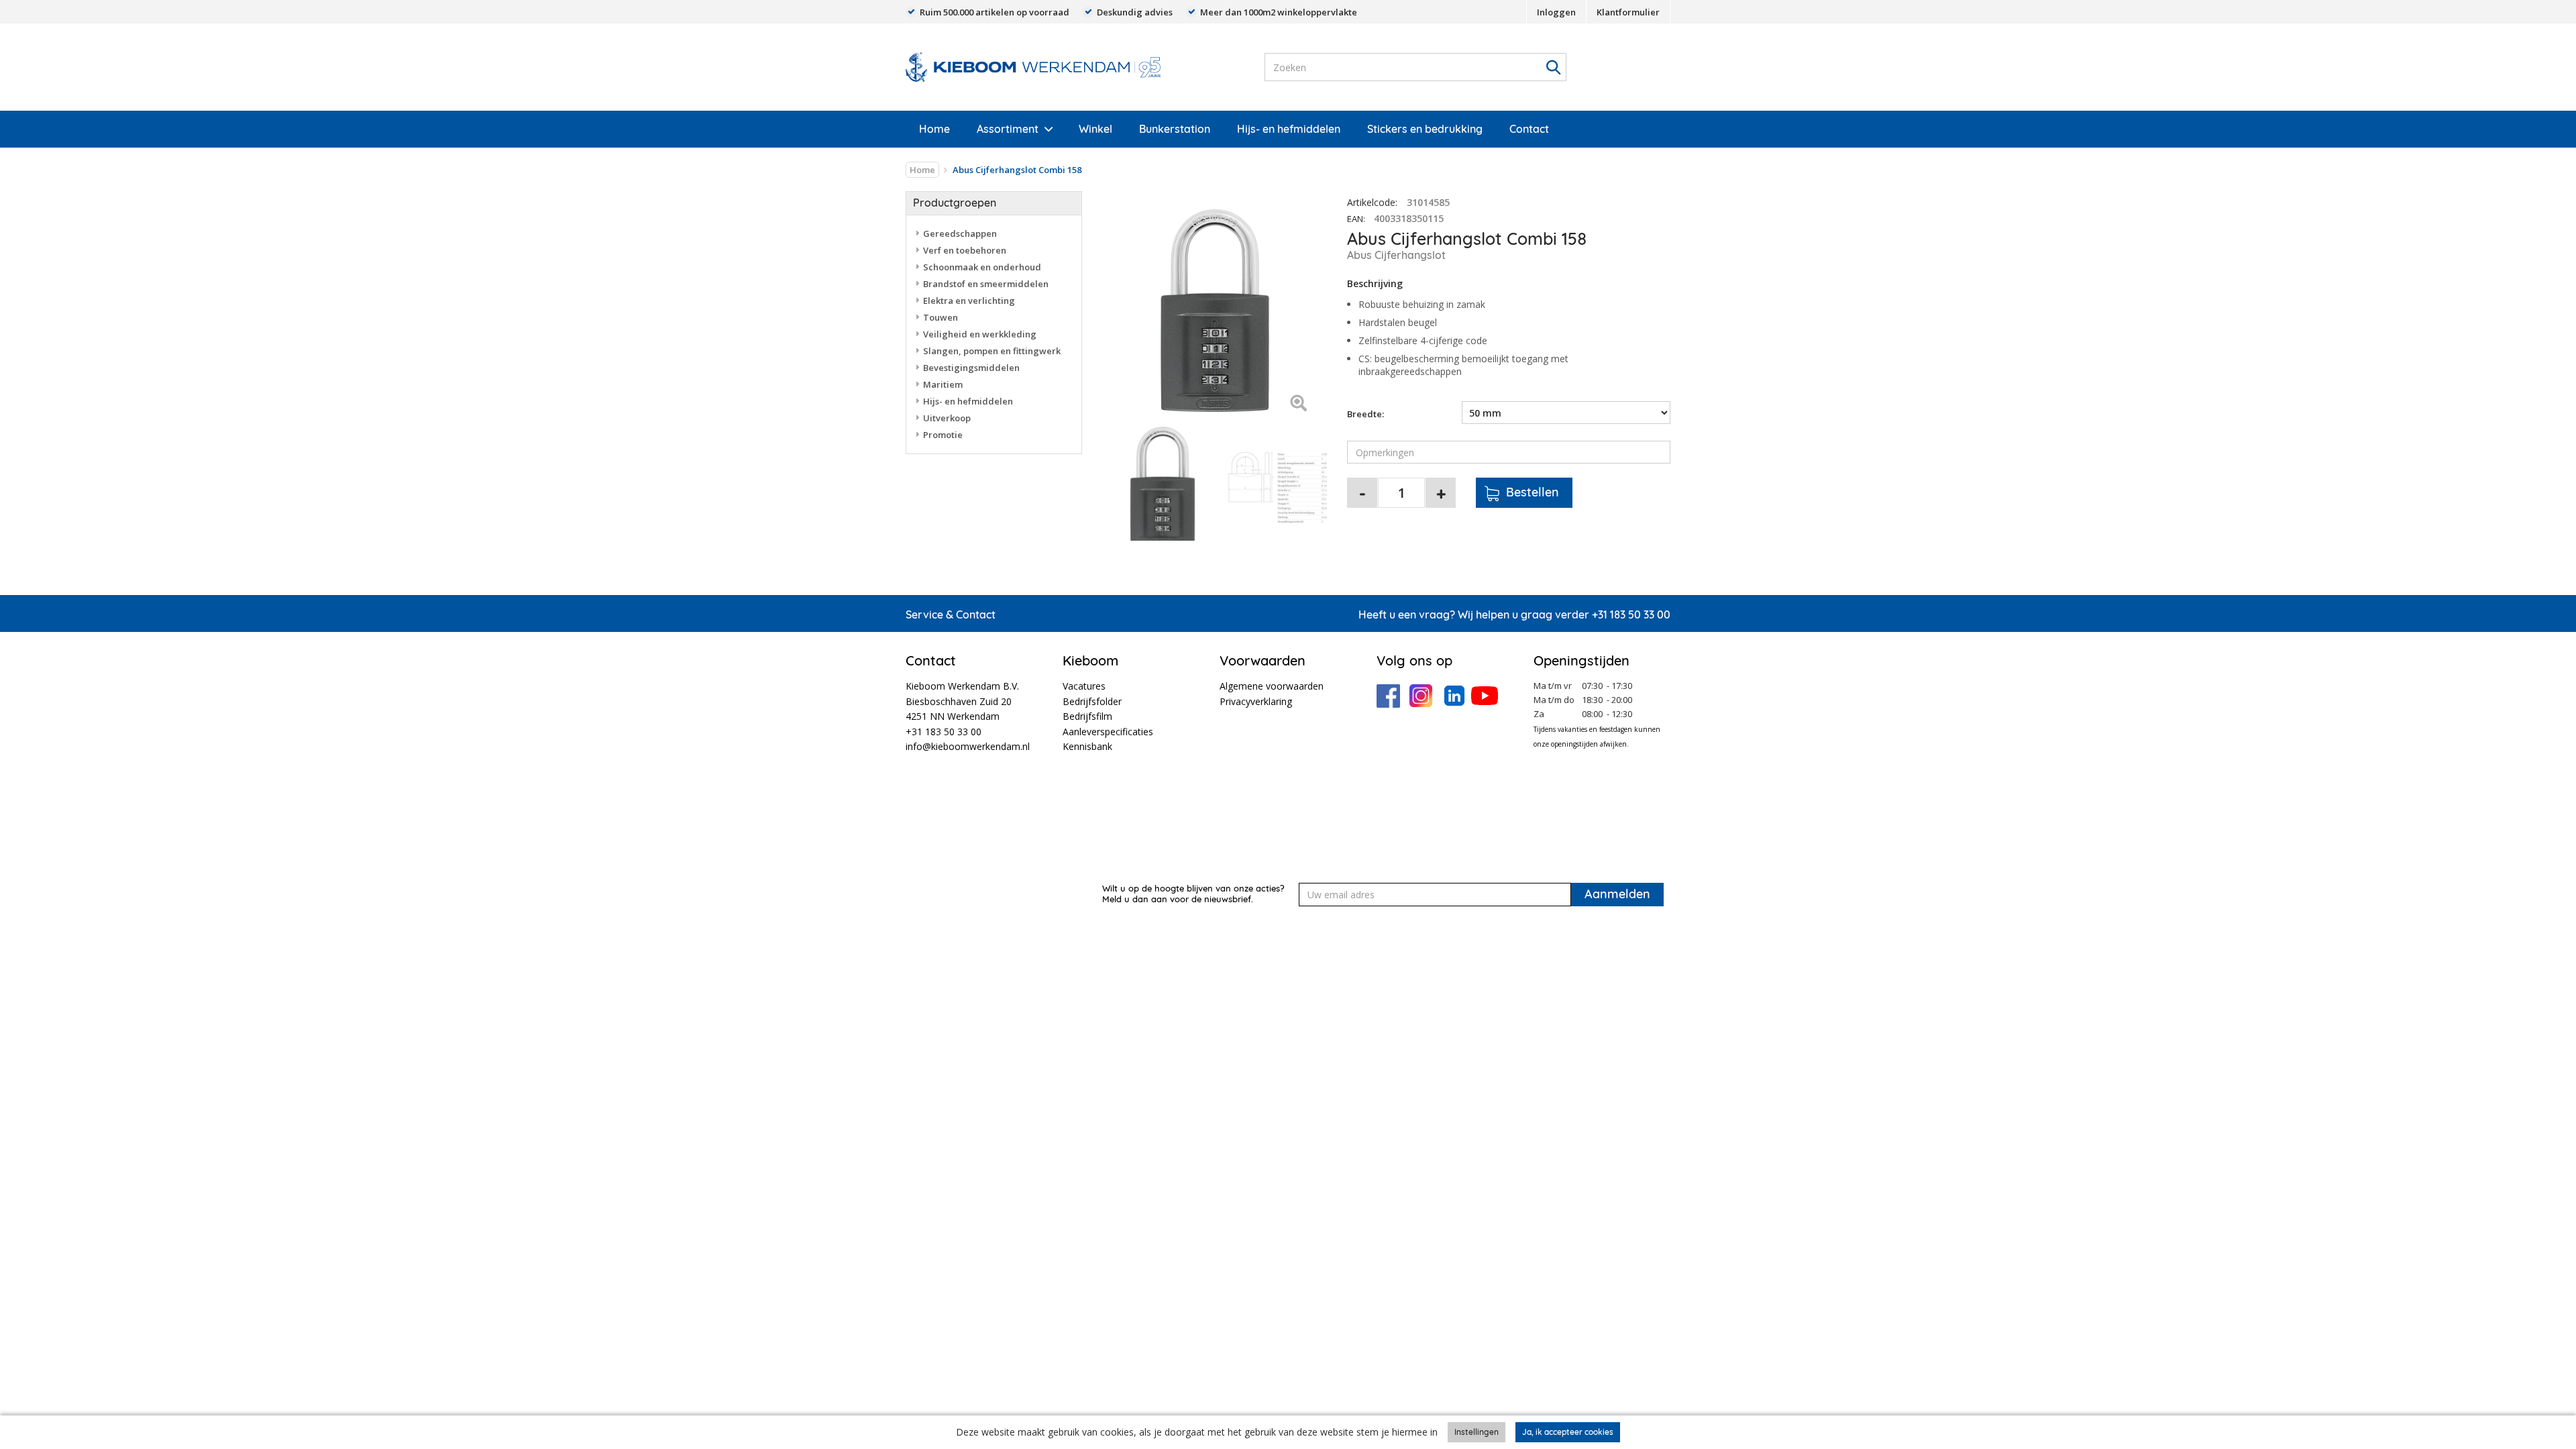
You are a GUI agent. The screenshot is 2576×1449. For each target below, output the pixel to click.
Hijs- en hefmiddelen (1289, 129)
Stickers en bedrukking (1425, 129)
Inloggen (1556, 12)
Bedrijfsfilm (1087, 716)
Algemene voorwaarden (1272, 686)
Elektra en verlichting (969, 301)
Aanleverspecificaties (1108, 732)
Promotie (943, 435)
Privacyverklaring (1256, 701)
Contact (1529, 129)
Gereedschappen (960, 233)
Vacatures (1084, 686)
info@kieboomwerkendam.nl (968, 746)
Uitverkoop (947, 418)
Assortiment (1008, 129)
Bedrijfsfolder (1092, 701)
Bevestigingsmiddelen (971, 368)
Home (934, 129)
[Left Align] (1298, 404)
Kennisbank (1087, 746)
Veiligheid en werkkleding (980, 334)
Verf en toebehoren (965, 250)
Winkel (1095, 129)
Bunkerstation (1175, 129)
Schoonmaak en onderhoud (982, 267)
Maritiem (943, 384)
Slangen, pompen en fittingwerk (992, 351)
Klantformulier (1628, 12)
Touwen (941, 317)
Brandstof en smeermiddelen (986, 284)
